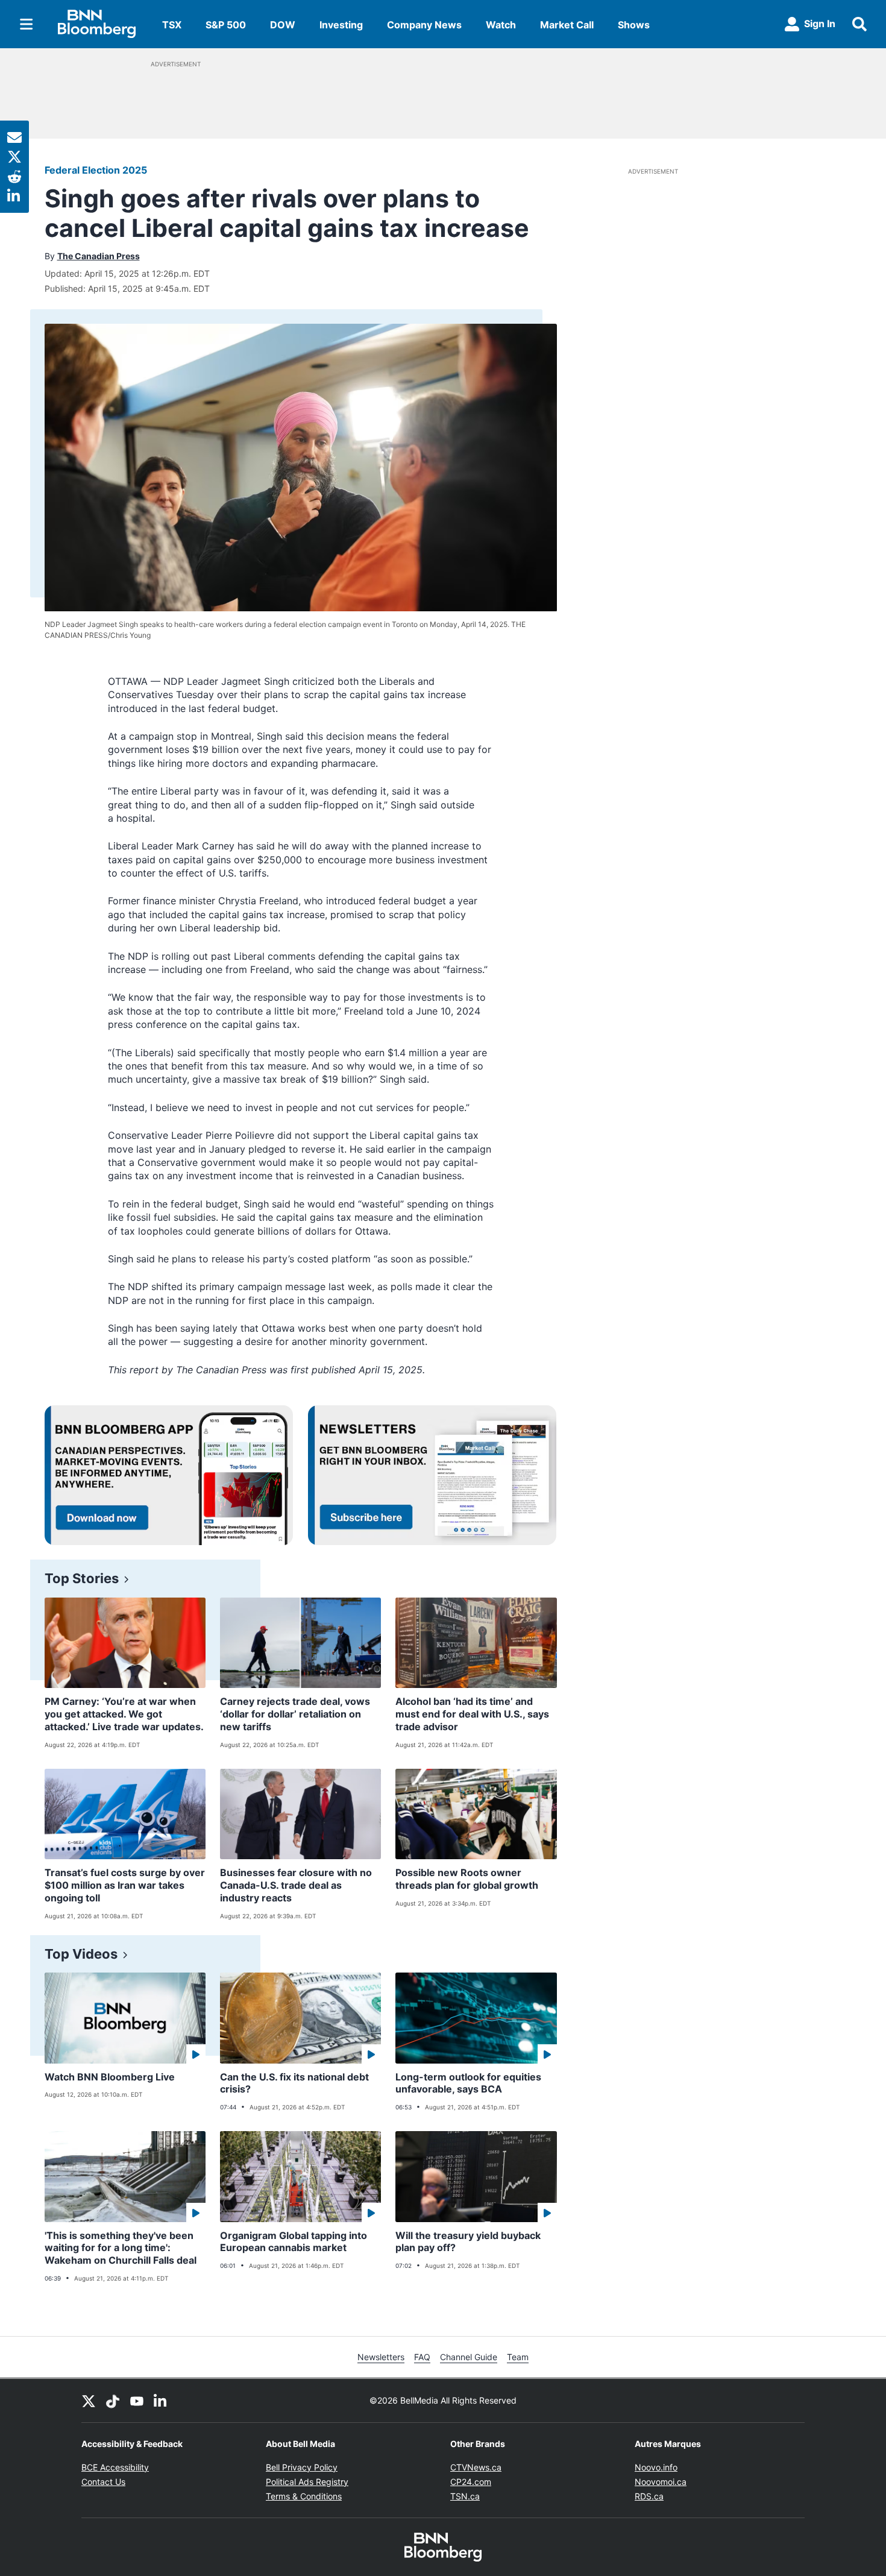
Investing (341, 25)
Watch (501, 25)
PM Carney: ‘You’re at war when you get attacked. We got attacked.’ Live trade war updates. (124, 1714)
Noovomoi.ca (661, 2482)
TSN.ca (465, 2496)
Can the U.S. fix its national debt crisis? (294, 2083)
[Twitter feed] (89, 2401)
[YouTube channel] (137, 2401)
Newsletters (381, 2357)
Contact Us (103, 2482)
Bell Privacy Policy (302, 2467)
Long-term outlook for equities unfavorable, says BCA (468, 2083)
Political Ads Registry (307, 2482)
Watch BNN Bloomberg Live (110, 2077)
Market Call (567, 25)
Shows (634, 25)
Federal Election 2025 (96, 170)
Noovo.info (656, 2467)
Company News (424, 25)
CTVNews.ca (476, 2467)
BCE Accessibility (115, 2467)
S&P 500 (226, 25)
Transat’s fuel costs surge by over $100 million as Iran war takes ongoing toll (125, 1885)
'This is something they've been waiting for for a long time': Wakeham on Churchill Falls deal (121, 2248)
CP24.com (471, 2482)
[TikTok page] (113, 2401)
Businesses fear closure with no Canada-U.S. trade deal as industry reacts (296, 1885)
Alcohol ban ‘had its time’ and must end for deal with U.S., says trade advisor (472, 1714)
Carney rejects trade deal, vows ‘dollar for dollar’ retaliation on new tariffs (295, 1714)
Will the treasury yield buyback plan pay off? (468, 2242)
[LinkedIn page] (161, 2401)
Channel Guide (469, 2357)
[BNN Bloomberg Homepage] (97, 24)
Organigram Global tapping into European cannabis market (294, 2242)
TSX (172, 25)
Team (518, 2357)
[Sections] (27, 24)
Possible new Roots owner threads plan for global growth (467, 1879)
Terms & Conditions (304, 2496)
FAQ (422, 2357)
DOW (283, 25)
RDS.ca (649, 2496)
